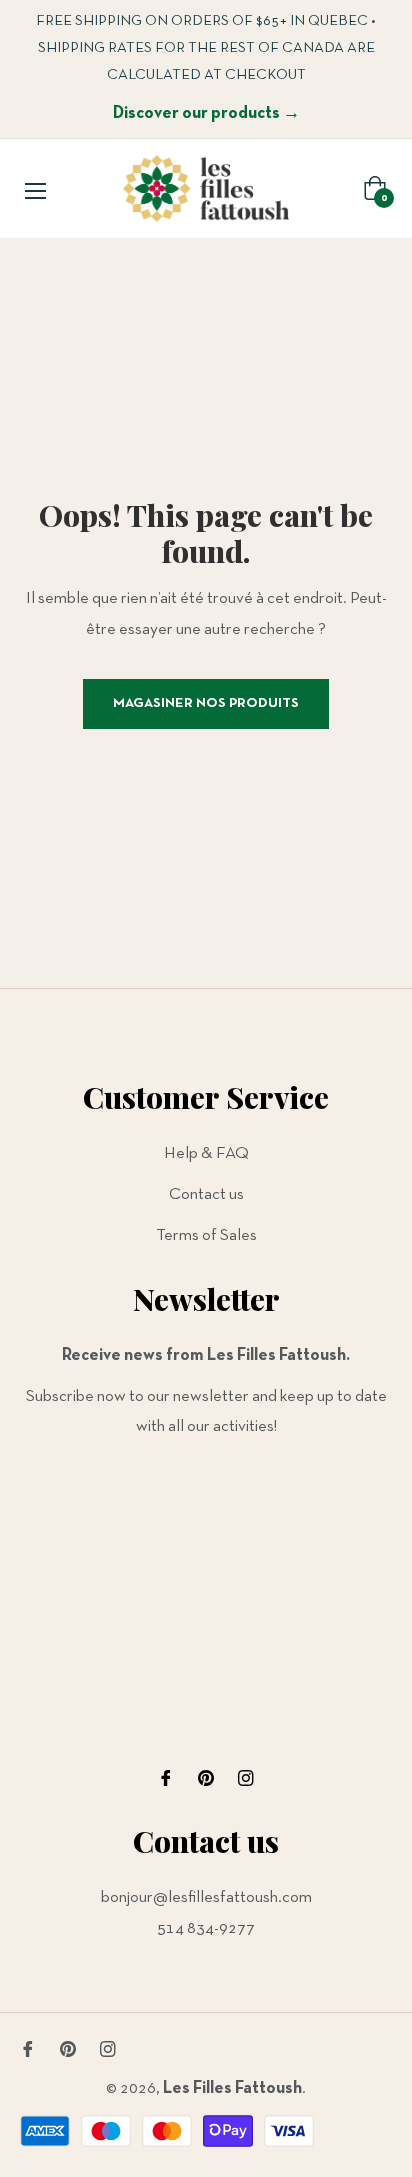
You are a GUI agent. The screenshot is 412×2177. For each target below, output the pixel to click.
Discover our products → (206, 113)
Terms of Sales (206, 1235)
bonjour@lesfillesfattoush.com (206, 1897)
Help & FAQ (206, 1153)
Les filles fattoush (232, 2088)
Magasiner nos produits (206, 703)
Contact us (206, 1194)
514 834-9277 (206, 1928)
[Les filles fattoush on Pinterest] (206, 1778)
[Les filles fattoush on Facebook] (166, 1778)
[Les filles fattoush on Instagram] (246, 1778)
